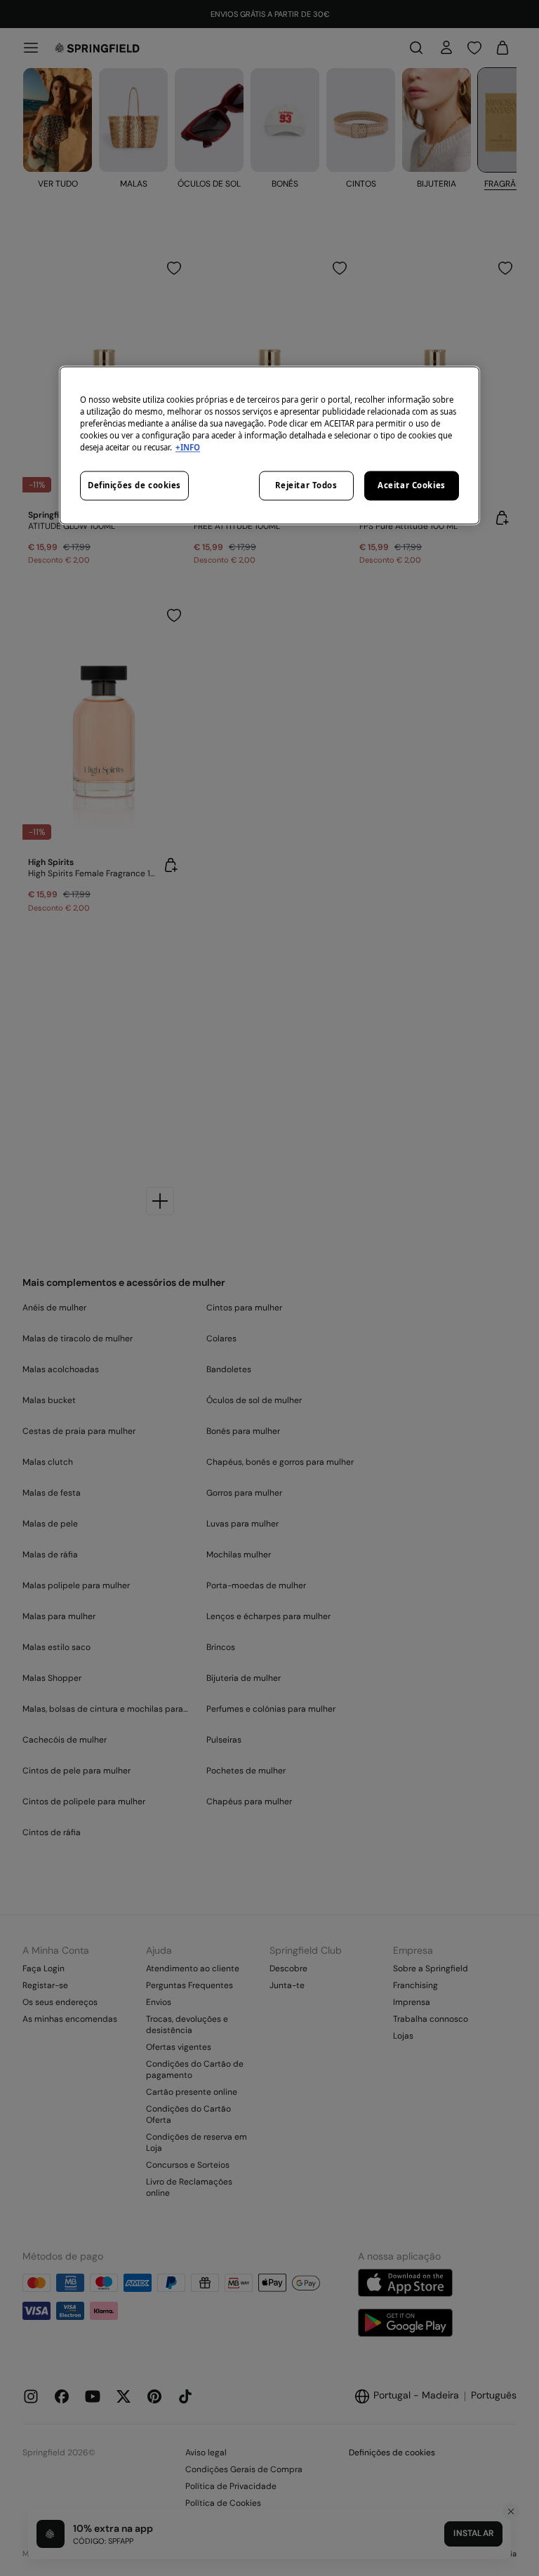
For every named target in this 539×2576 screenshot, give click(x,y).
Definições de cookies (134, 486)
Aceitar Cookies (412, 486)
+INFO (188, 448)
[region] (269, 445)
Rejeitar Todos (306, 486)
